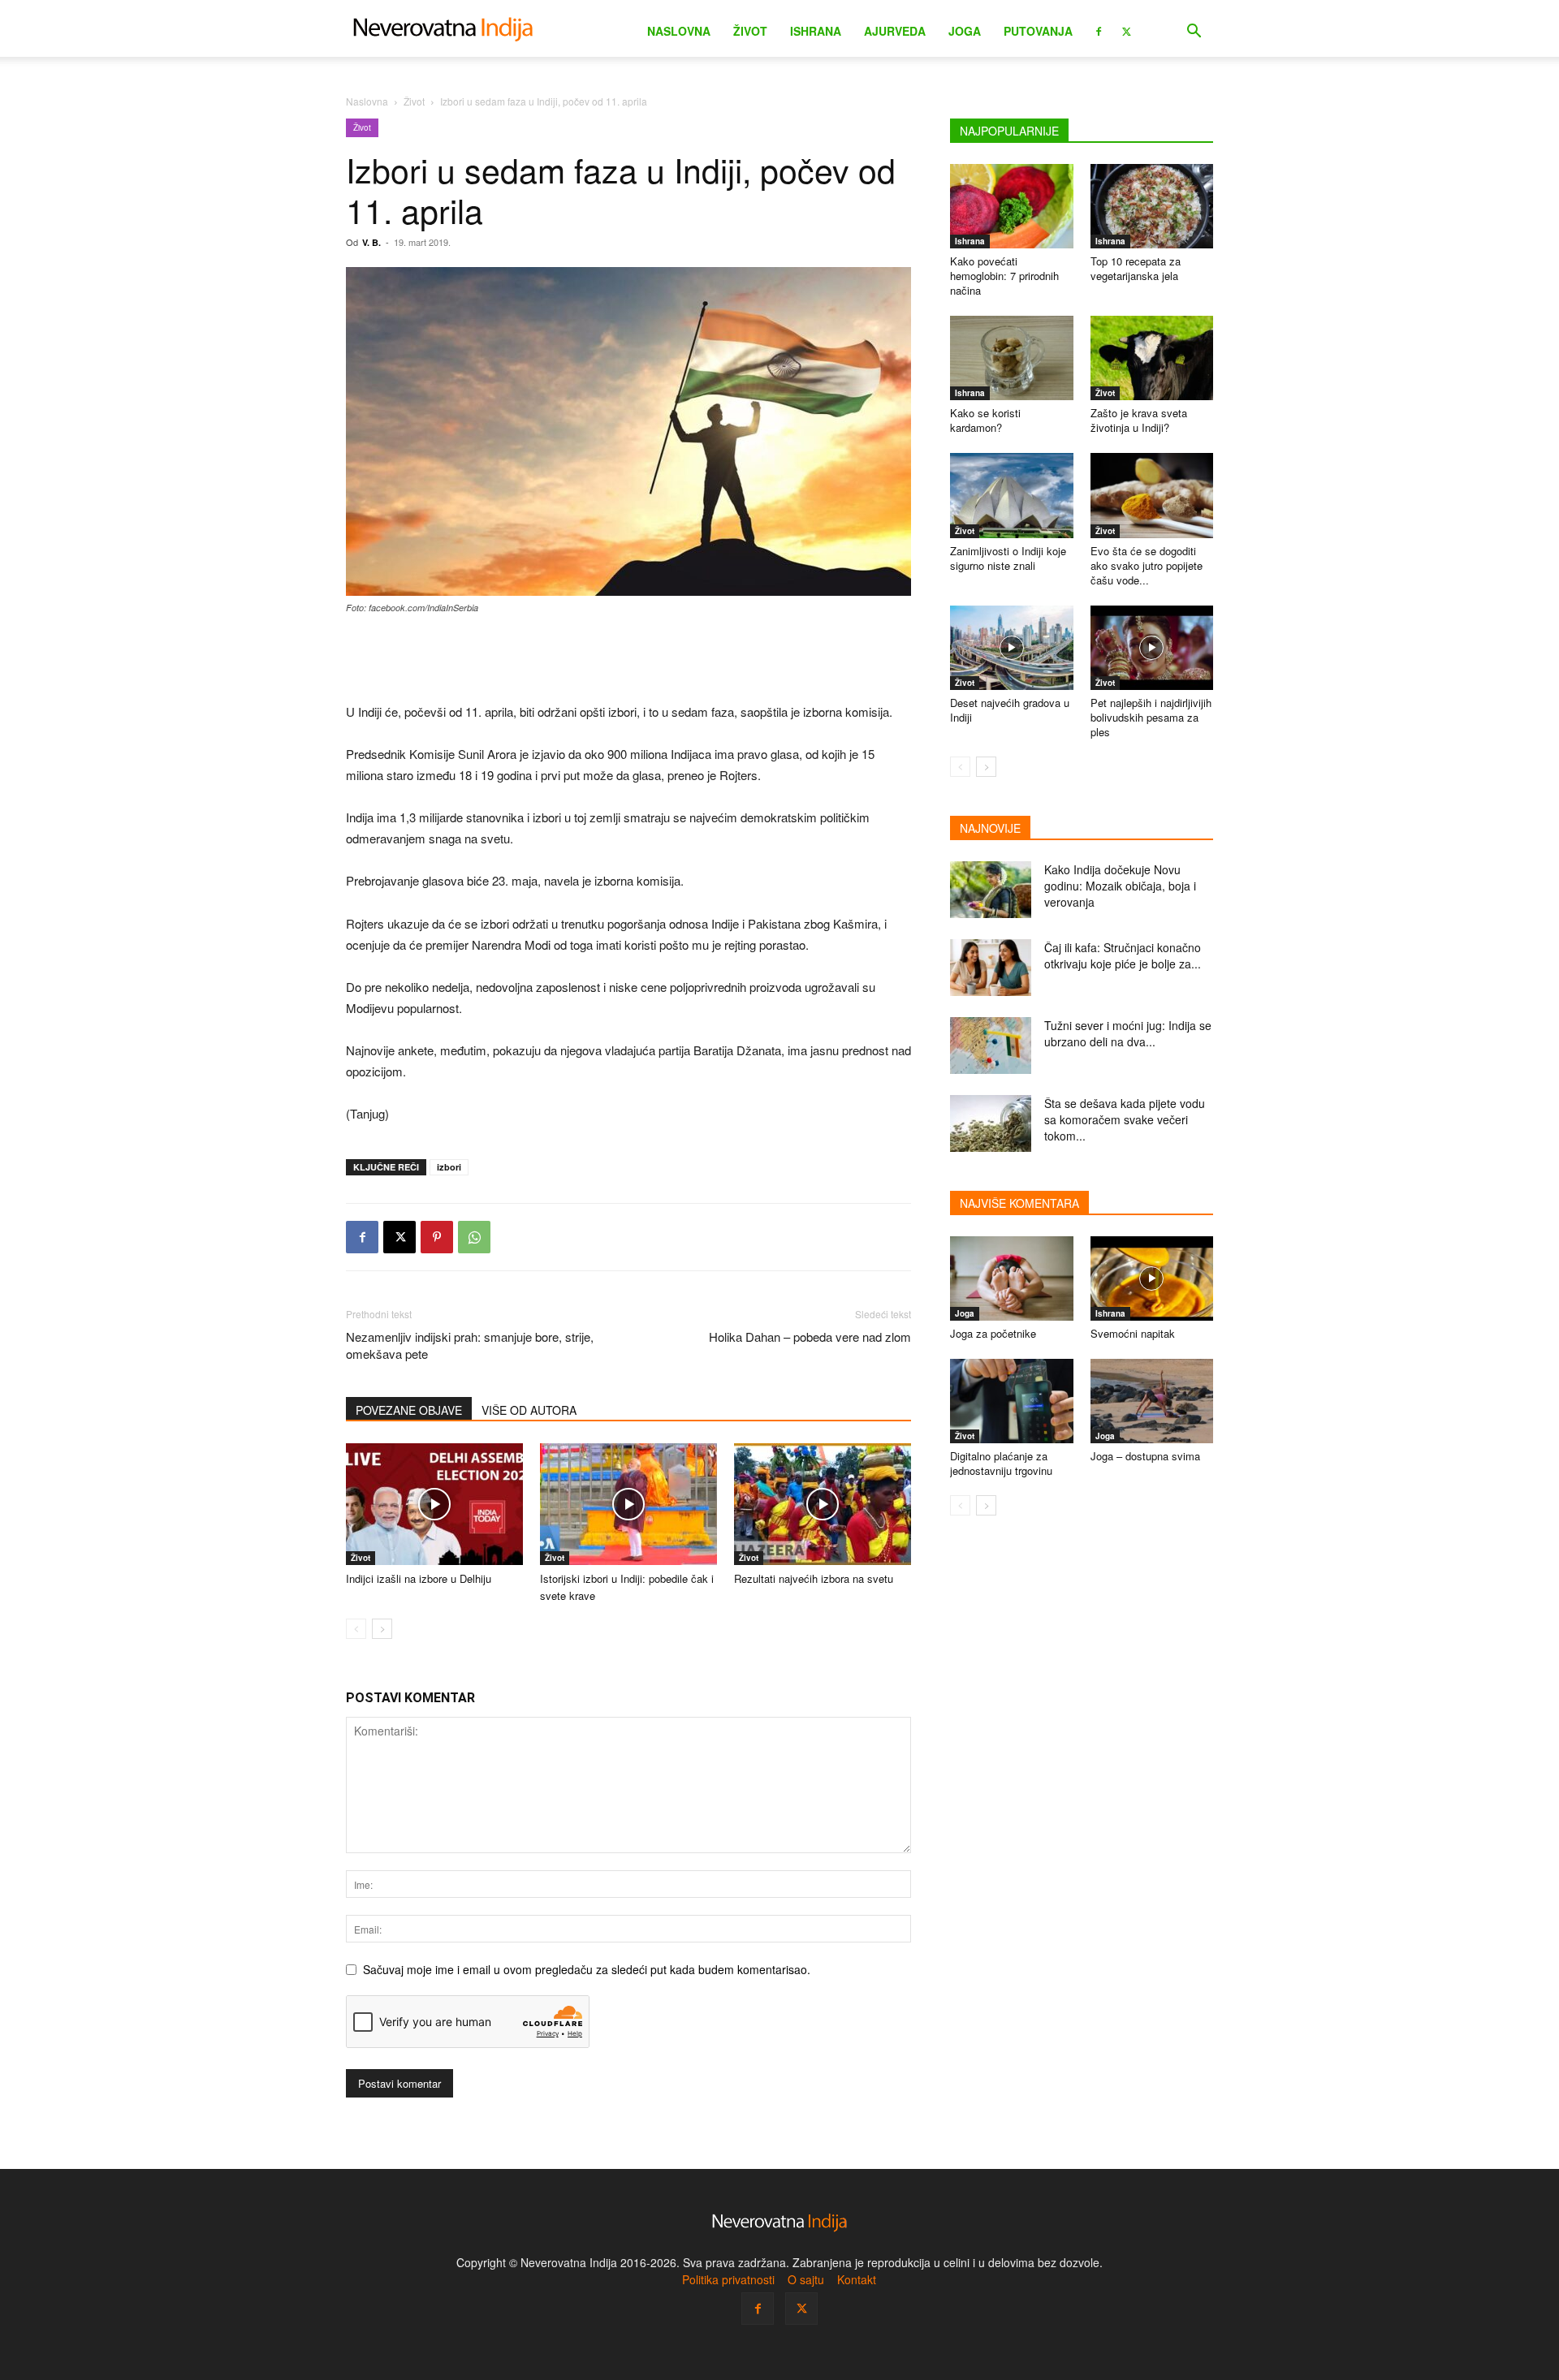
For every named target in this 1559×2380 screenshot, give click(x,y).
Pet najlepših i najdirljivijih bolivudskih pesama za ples (1151, 717)
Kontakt (857, 2279)
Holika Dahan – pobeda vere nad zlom (810, 1337)
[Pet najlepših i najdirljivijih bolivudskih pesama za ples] (1152, 648)
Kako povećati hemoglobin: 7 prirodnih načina (1004, 276)
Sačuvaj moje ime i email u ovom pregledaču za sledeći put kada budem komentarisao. (587, 1969)
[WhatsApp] (474, 1237)
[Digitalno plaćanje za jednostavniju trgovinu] (1012, 1401)
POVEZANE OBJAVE (409, 1410)
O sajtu (806, 2279)
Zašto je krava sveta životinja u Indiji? (1139, 420)
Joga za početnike (993, 1333)
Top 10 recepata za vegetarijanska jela (1136, 268)
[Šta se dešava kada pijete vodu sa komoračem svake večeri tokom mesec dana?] (991, 1123)
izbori (449, 1167)
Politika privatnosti (728, 2279)
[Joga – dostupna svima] (1152, 1401)
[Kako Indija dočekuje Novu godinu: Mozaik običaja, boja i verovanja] (991, 890)
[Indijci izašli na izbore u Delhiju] (434, 1504)
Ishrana (816, 31)
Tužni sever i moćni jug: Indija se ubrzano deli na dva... (1128, 1033)
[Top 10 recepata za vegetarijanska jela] (1152, 206)
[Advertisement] (628, 660)
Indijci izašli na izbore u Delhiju (419, 1578)
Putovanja (1038, 31)
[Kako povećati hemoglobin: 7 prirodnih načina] (1012, 206)
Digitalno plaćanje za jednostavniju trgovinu (1001, 1463)
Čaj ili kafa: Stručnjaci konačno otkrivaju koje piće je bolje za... (1123, 955)
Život (750, 31)
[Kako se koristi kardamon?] (1012, 358)
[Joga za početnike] (1012, 1278)
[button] (1194, 33)
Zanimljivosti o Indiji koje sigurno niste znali (1008, 558)
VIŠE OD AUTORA (529, 1410)
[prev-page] (356, 1629)
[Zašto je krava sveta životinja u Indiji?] (1152, 358)
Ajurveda (895, 31)
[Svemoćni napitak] (1152, 1278)
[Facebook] (1099, 30)
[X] (1126, 30)
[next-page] (382, 1629)
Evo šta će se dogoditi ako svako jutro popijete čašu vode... (1147, 565)
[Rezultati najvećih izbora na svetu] (823, 1504)
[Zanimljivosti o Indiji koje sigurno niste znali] (1012, 495)
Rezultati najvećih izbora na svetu (814, 1578)
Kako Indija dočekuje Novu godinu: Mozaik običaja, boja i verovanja (1120, 886)
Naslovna (679, 31)
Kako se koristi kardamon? (985, 420)
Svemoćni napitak (1133, 1333)
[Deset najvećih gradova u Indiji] (1012, 648)
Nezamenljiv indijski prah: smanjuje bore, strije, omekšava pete (470, 1345)
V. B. (371, 242)
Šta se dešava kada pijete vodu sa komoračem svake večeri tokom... (1125, 1119)
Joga (965, 31)
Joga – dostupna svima (1145, 1456)
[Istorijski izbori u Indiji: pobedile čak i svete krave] (628, 1504)
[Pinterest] (437, 1237)
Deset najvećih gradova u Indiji (1010, 710)
